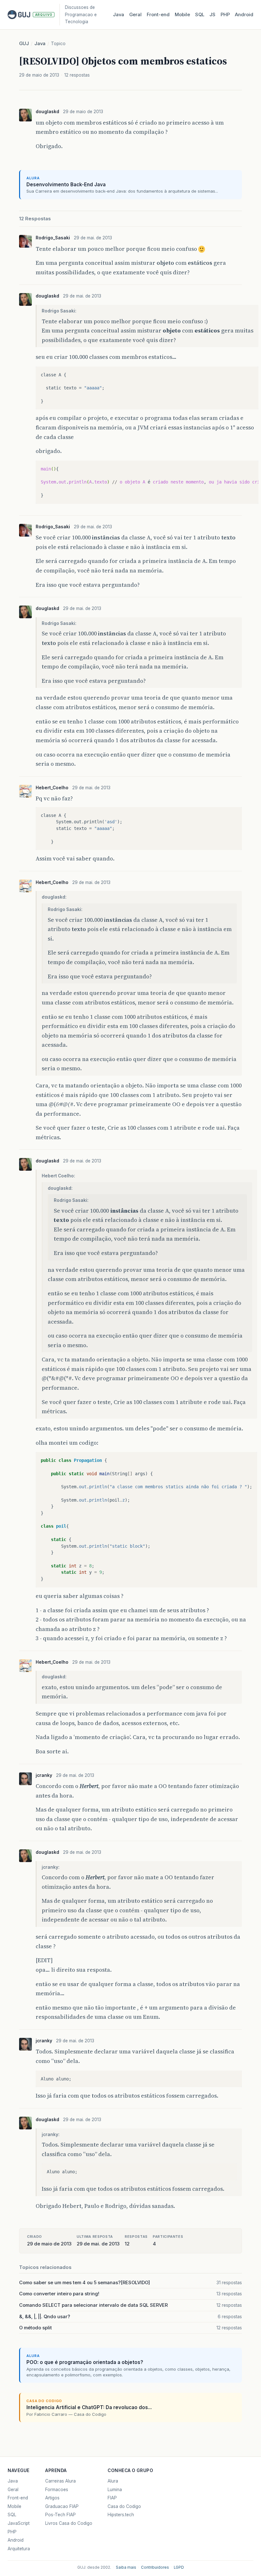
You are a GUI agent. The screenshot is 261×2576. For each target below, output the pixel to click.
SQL (200, 15)
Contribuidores (155, 2567)
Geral (135, 15)
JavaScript (19, 2523)
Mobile (182, 15)
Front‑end (158, 15)
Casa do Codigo (124, 2506)
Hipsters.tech (121, 2515)
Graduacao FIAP (62, 2506)
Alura (113, 2481)
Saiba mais (126, 2567)
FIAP (112, 2498)
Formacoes (57, 2490)
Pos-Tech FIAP (60, 2515)
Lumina (115, 2490)
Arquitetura (19, 2549)
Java (119, 15)
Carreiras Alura (60, 2481)
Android (244, 15)
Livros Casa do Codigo (69, 2523)
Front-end (18, 2498)
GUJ (24, 44)
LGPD (179, 2567)
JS (212, 15)
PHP (225, 15)
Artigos (52, 2498)
